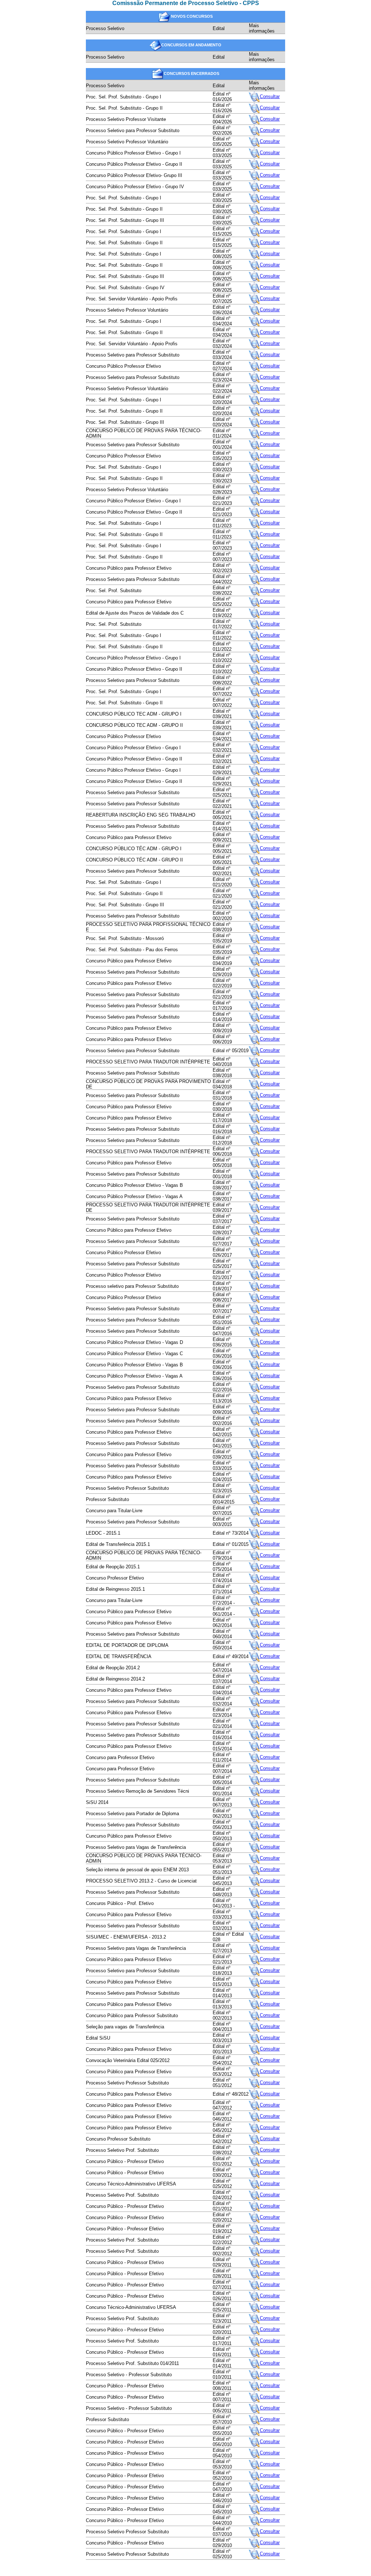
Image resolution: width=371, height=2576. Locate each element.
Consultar (270, 96)
